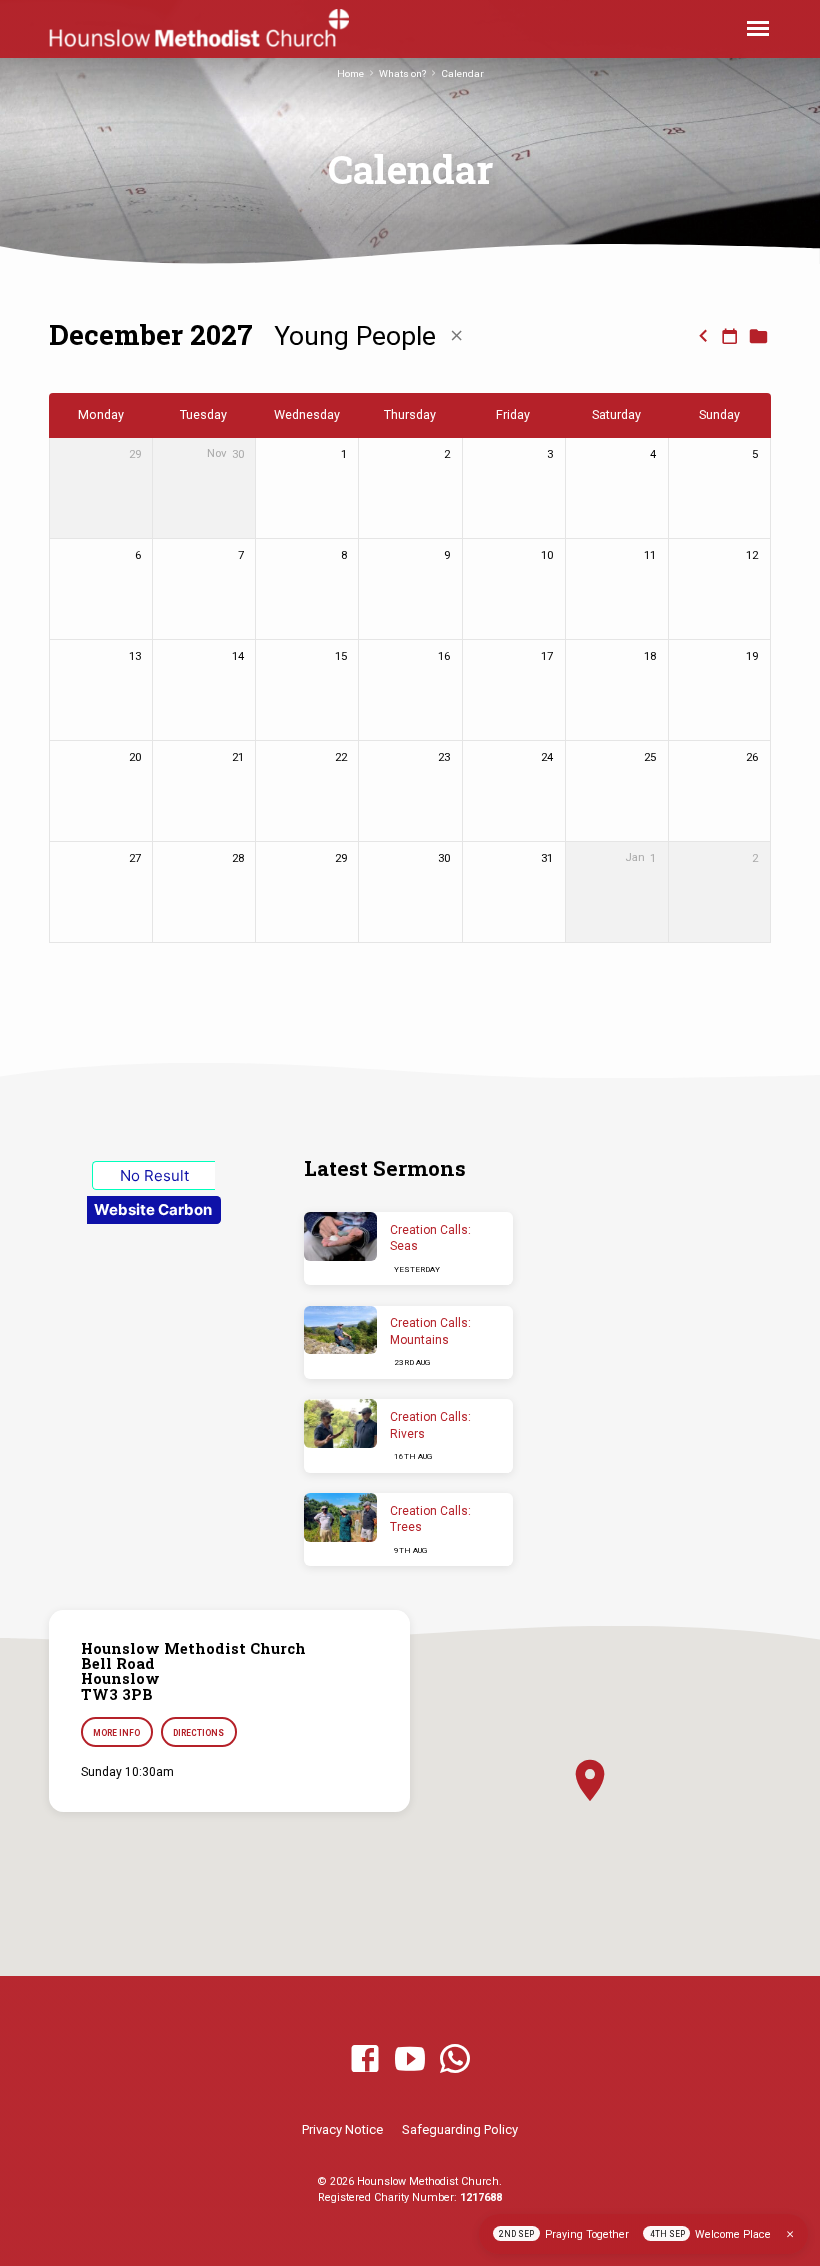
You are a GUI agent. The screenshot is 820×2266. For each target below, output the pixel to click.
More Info (116, 1733)
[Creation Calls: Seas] (340, 1236)
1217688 (481, 2197)
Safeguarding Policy (460, 2129)
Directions (198, 1733)
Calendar (462, 73)
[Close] (790, 2234)
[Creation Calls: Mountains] (340, 1330)
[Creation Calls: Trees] (340, 1517)
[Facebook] (365, 2060)
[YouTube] (410, 2060)
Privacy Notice (342, 2129)
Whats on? (402, 73)
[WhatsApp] (455, 2060)
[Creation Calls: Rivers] (340, 1423)
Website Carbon (153, 1209)
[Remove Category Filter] (456, 336)
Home (350, 73)
